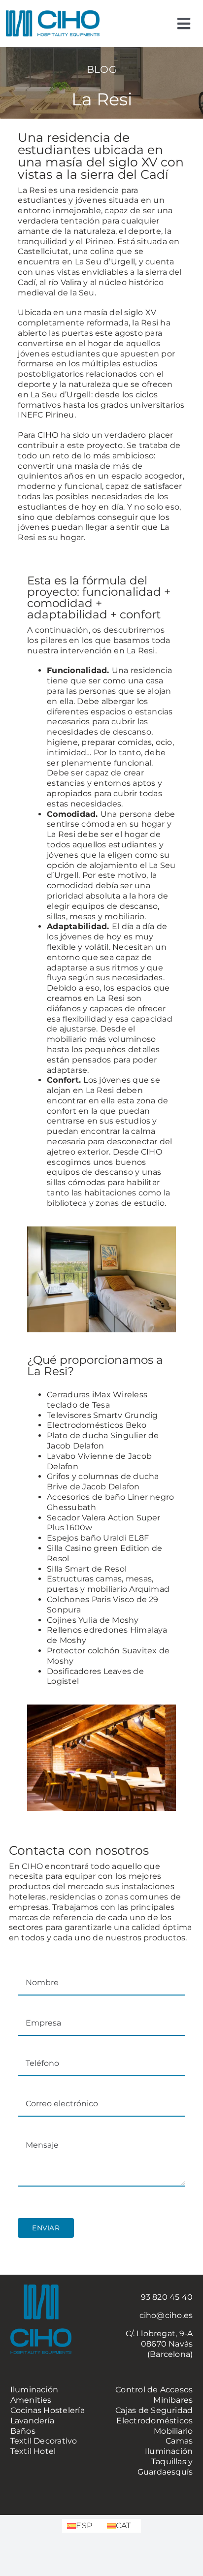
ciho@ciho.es (166, 2315)
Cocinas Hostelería (48, 2410)
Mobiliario (173, 2431)
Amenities (31, 2400)
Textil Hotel (33, 2451)
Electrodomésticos (154, 2421)
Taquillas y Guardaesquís (165, 2467)
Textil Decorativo (44, 2441)
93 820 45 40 (167, 2297)
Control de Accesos (154, 2390)
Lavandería (32, 2421)
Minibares (173, 2400)
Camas (179, 2441)
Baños (23, 2431)
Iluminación (34, 2390)
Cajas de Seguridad (154, 2410)
